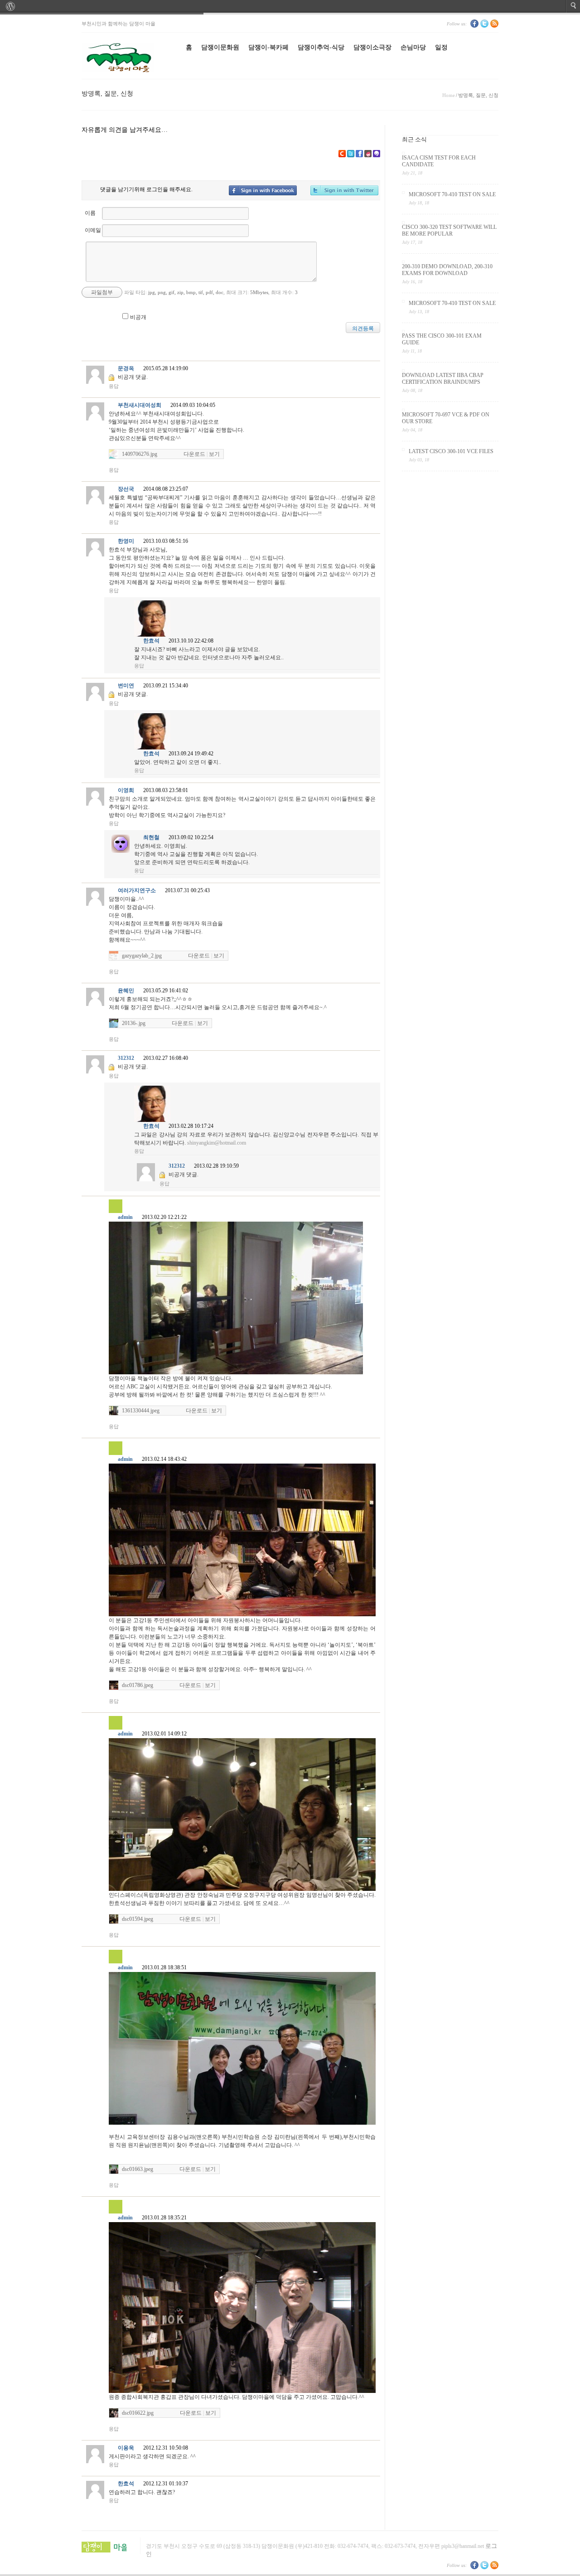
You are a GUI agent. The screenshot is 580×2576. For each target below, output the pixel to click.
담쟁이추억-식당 (321, 47)
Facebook (474, 24)
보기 (214, 454)
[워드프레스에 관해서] (10, 6)
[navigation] (290, 6)
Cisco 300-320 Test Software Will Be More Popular (449, 230)
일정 (441, 47)
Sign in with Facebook (263, 190)
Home (449, 95)
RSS (494, 24)
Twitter (484, 24)
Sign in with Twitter (344, 190)
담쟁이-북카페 (268, 47)
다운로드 (194, 454)
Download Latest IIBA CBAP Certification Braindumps (443, 379)
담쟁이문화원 (220, 47)
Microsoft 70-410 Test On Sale (452, 194)
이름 (90, 213)
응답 (114, 386)
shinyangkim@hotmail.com (217, 1143)
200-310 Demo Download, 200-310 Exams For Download (447, 270)
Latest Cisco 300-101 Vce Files (451, 451)
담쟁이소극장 (372, 47)
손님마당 (413, 47)
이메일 (93, 230)
